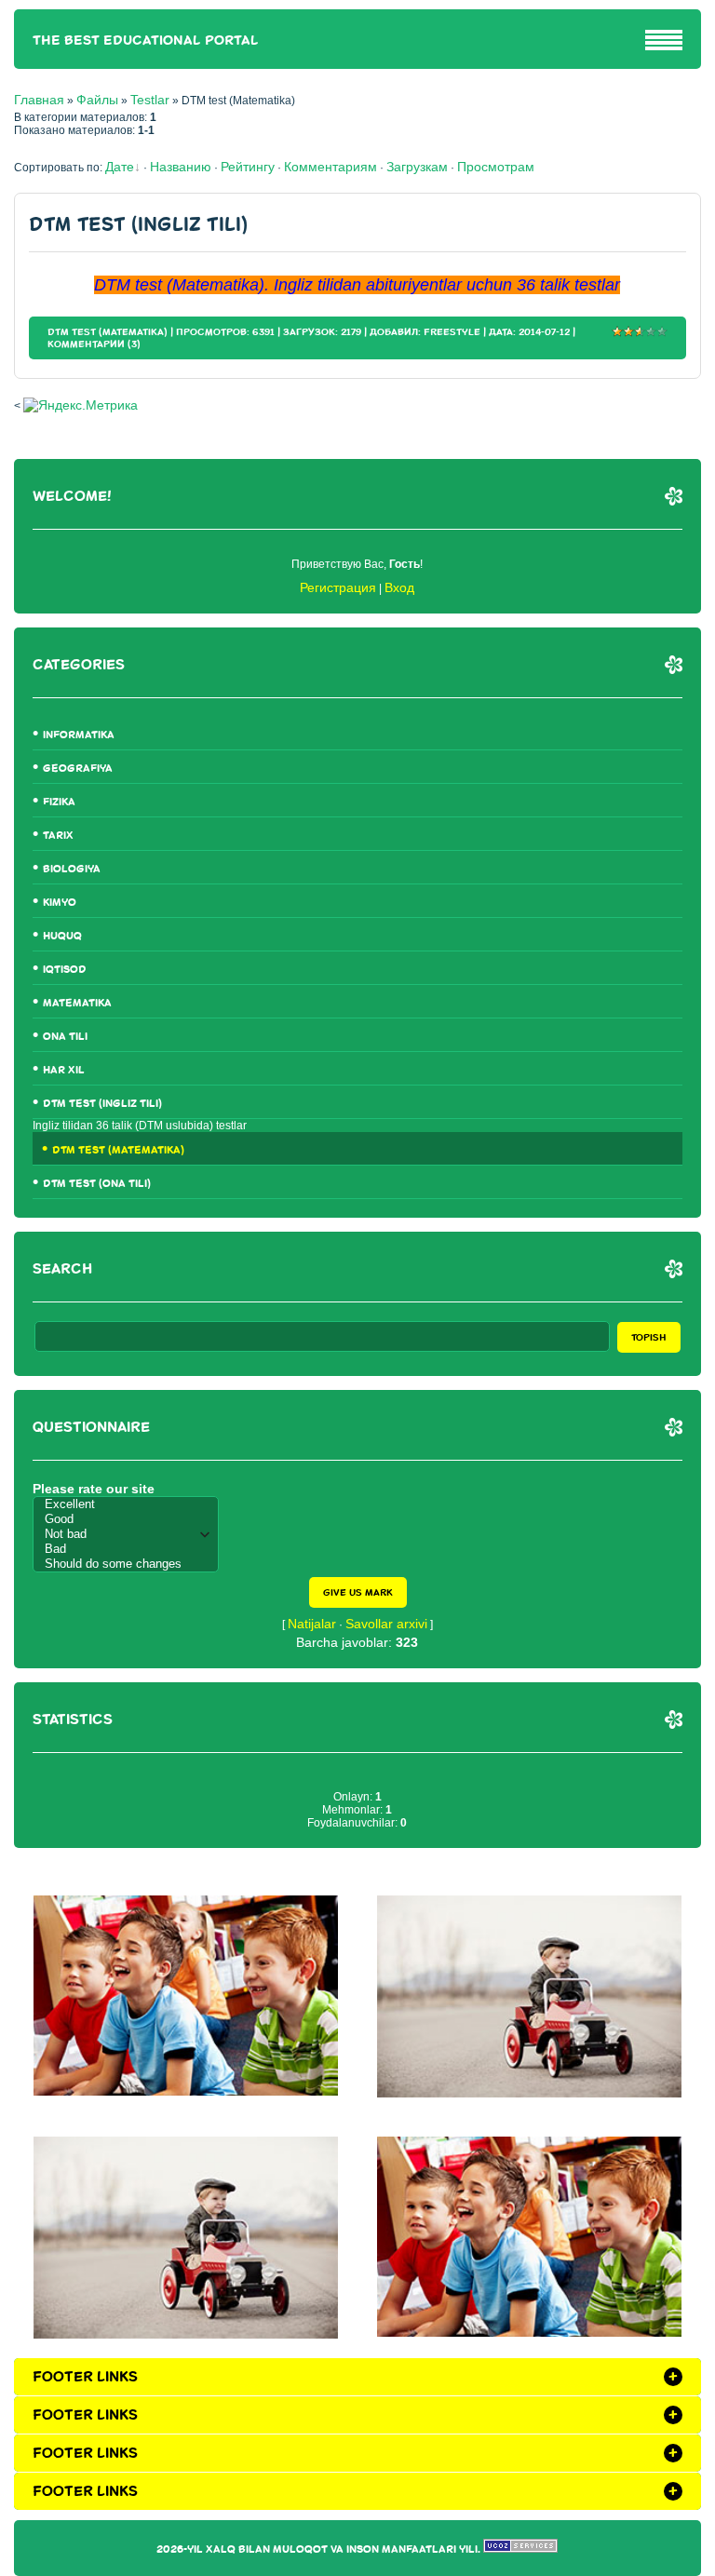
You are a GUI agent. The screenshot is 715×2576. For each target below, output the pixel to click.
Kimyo (60, 903)
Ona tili (65, 1037)
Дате (120, 167)
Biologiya (72, 869)
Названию (181, 167)
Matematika (77, 1003)
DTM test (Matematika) (108, 332)
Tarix (58, 836)
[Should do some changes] (130, 1564)
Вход (399, 587)
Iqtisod (65, 970)
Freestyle (452, 332)
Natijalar (312, 1624)
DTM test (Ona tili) (97, 1184)
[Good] (130, 1519)
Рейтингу (248, 167)
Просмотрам (496, 167)
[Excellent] (130, 1504)
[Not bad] (130, 1534)
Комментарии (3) (94, 344)
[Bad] (130, 1549)
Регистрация (338, 587)
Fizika (59, 802)
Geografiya (78, 769)
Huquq (62, 936)
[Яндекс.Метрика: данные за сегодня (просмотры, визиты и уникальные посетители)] (81, 405)
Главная (39, 100)
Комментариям (331, 167)
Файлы (97, 100)
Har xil (64, 1070)
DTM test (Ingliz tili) (138, 225)
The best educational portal (146, 40)
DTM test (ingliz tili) (102, 1104)
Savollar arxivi (386, 1624)
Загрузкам (417, 167)
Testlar (150, 100)
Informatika (79, 735)
